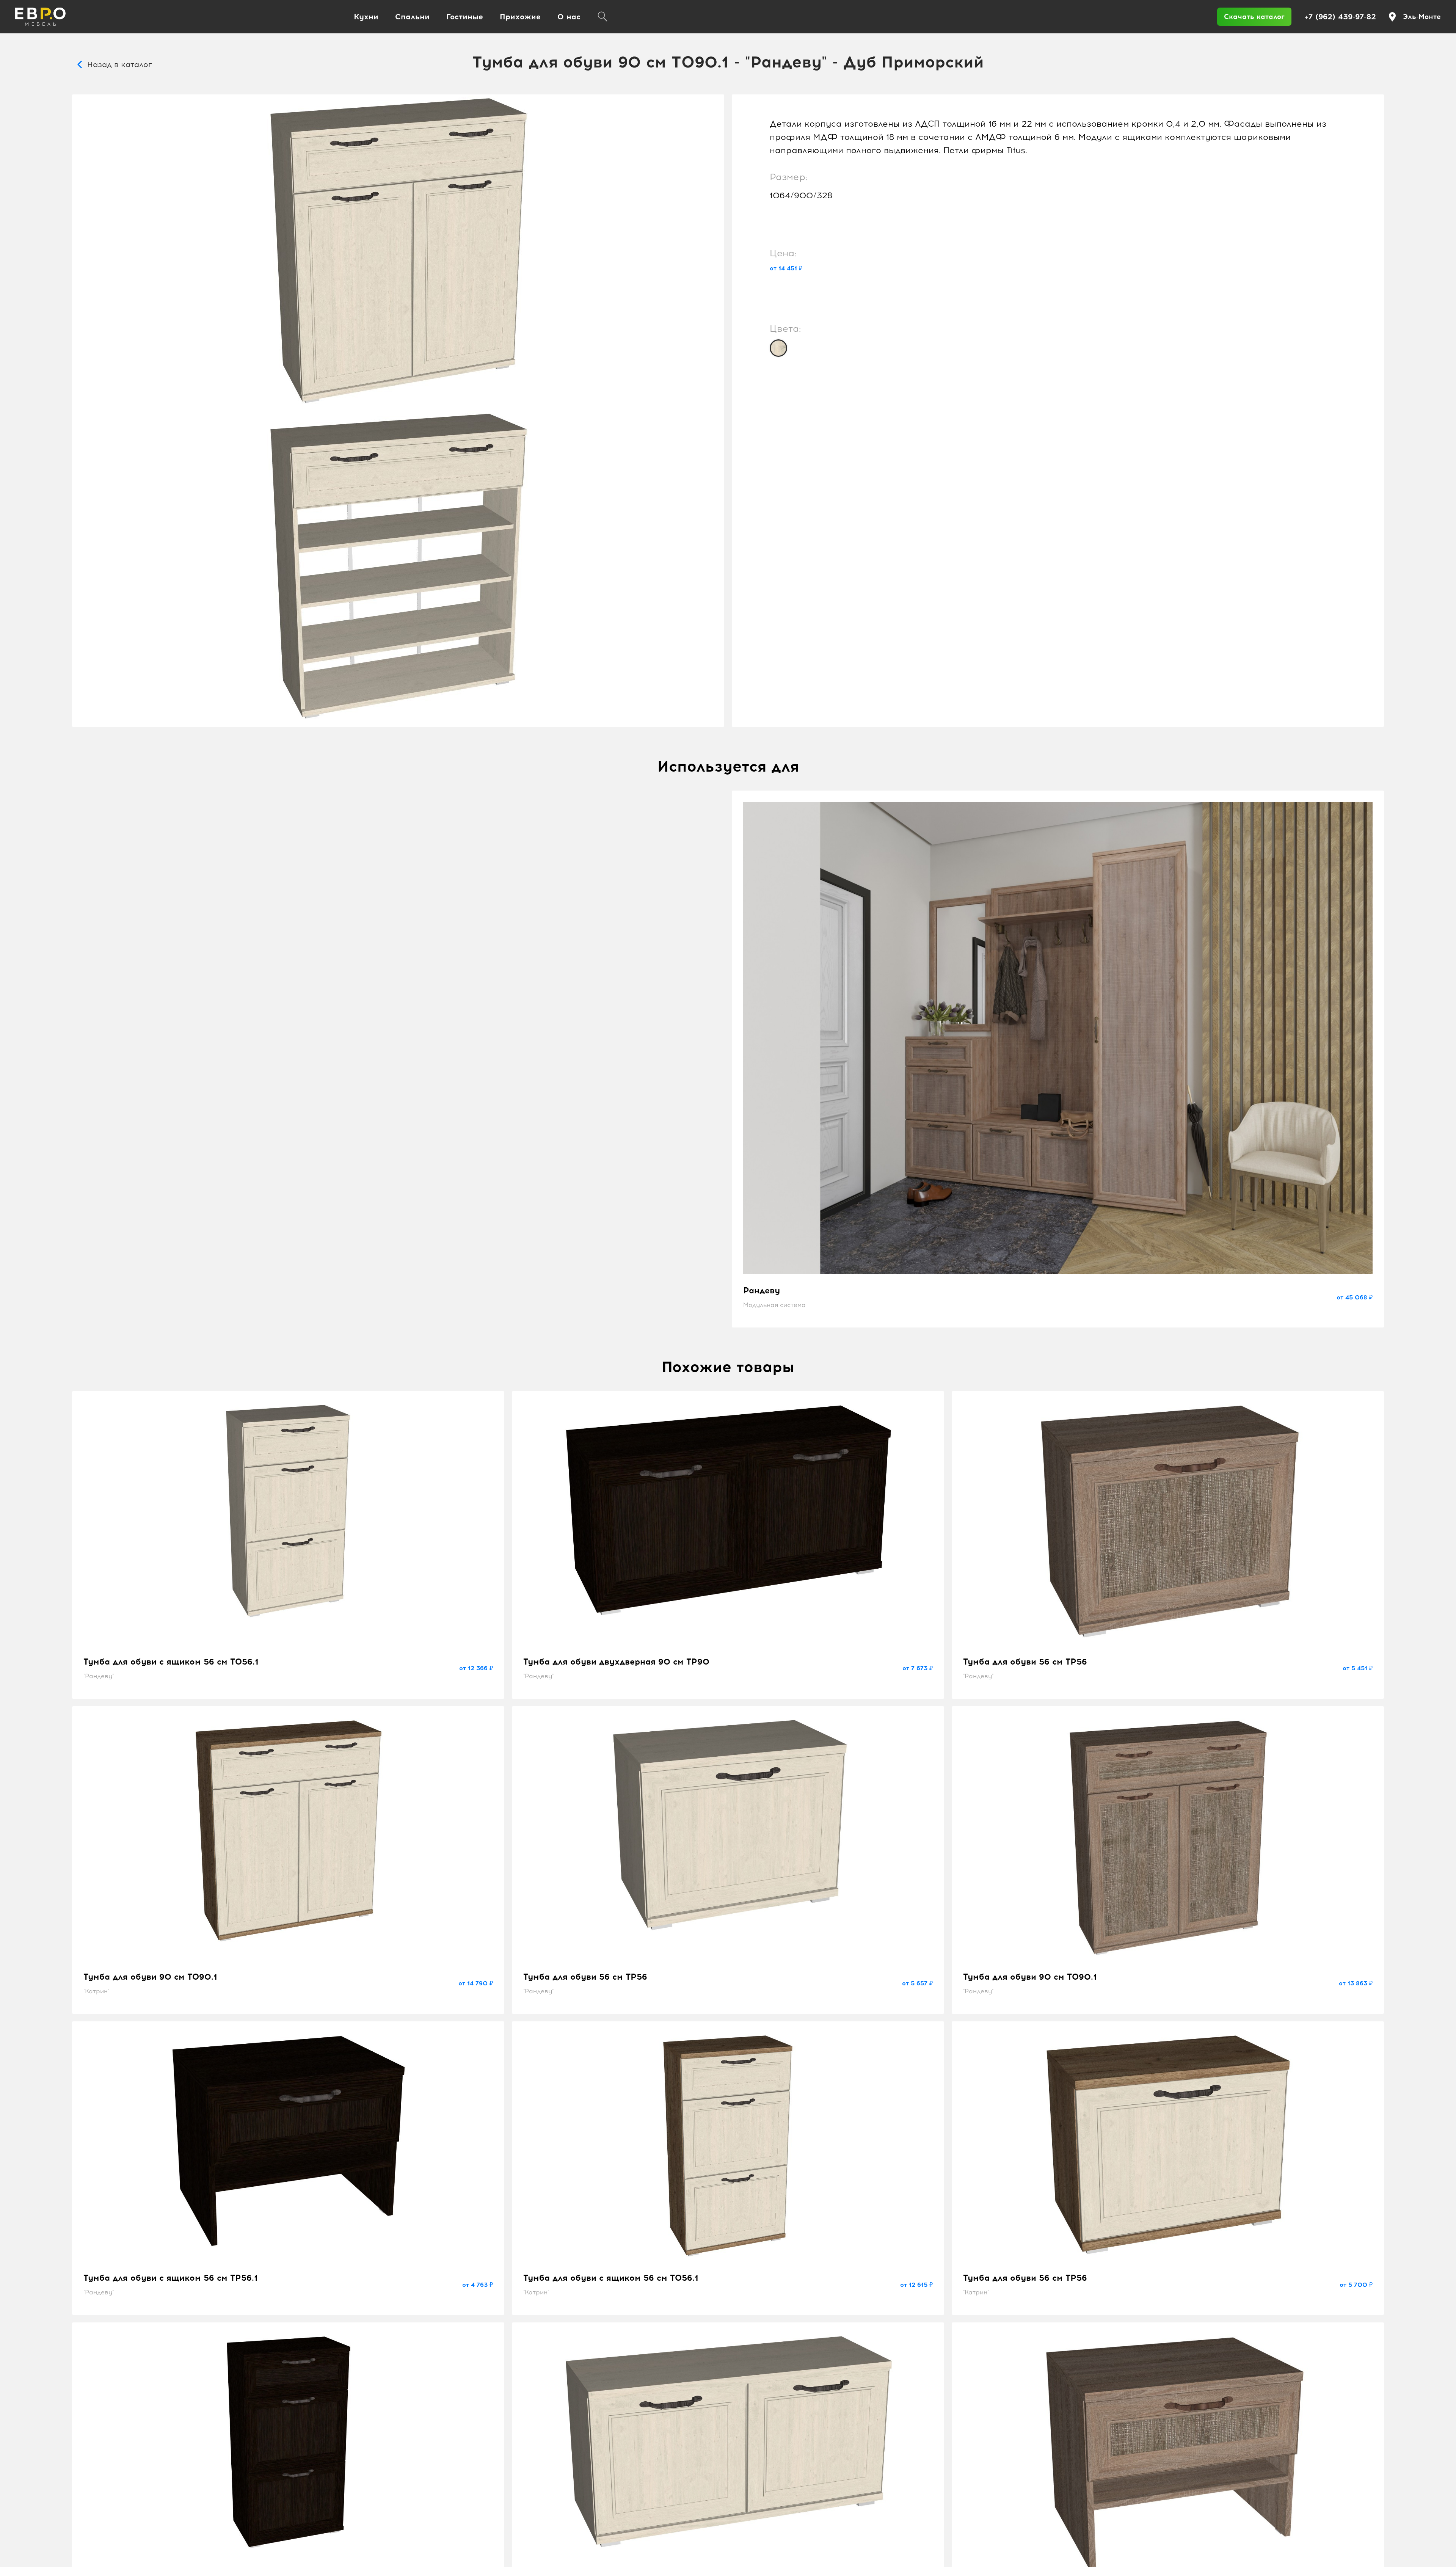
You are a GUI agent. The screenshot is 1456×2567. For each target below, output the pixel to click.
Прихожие (520, 17)
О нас (569, 17)
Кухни (366, 17)
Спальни (412, 17)
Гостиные (465, 17)
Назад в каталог (120, 64)
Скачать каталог (1254, 17)
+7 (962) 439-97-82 (1340, 17)
